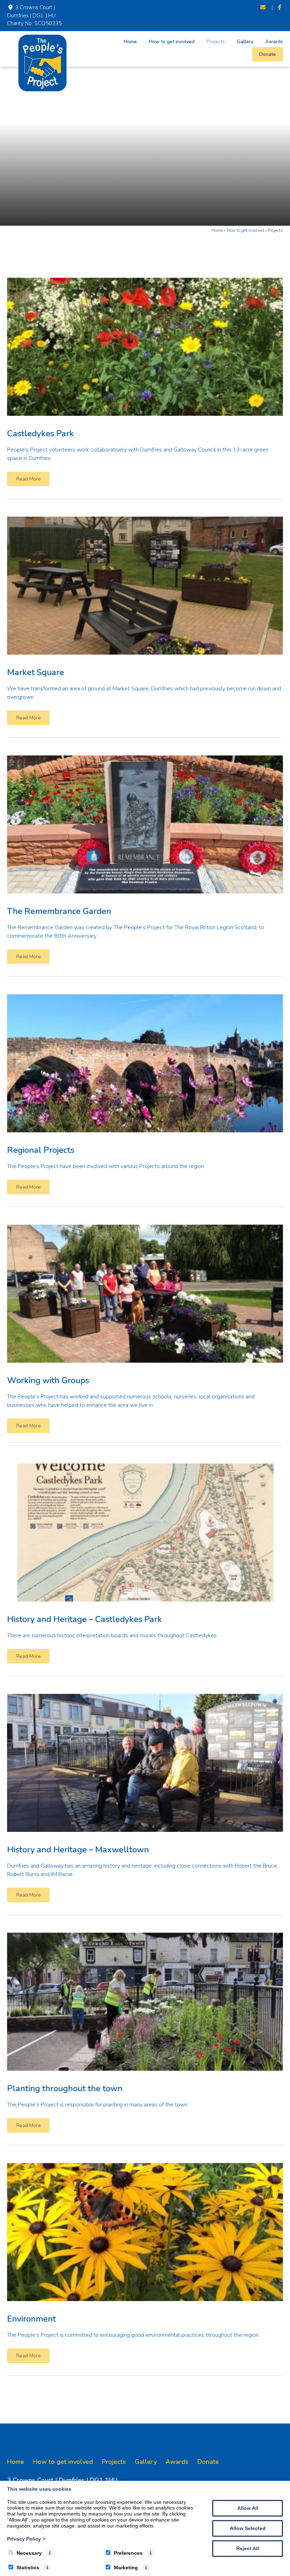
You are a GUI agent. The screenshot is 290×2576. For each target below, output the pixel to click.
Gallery (245, 42)
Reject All (248, 2548)
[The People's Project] (42, 90)
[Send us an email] (263, 8)
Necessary (29, 2553)
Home (130, 42)
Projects (216, 42)
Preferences (128, 2553)
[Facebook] (280, 8)
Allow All (248, 2508)
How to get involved (172, 42)
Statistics (28, 2568)
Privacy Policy (26, 2539)
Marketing (126, 2568)
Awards (274, 42)
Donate (268, 54)
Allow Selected (248, 2528)
